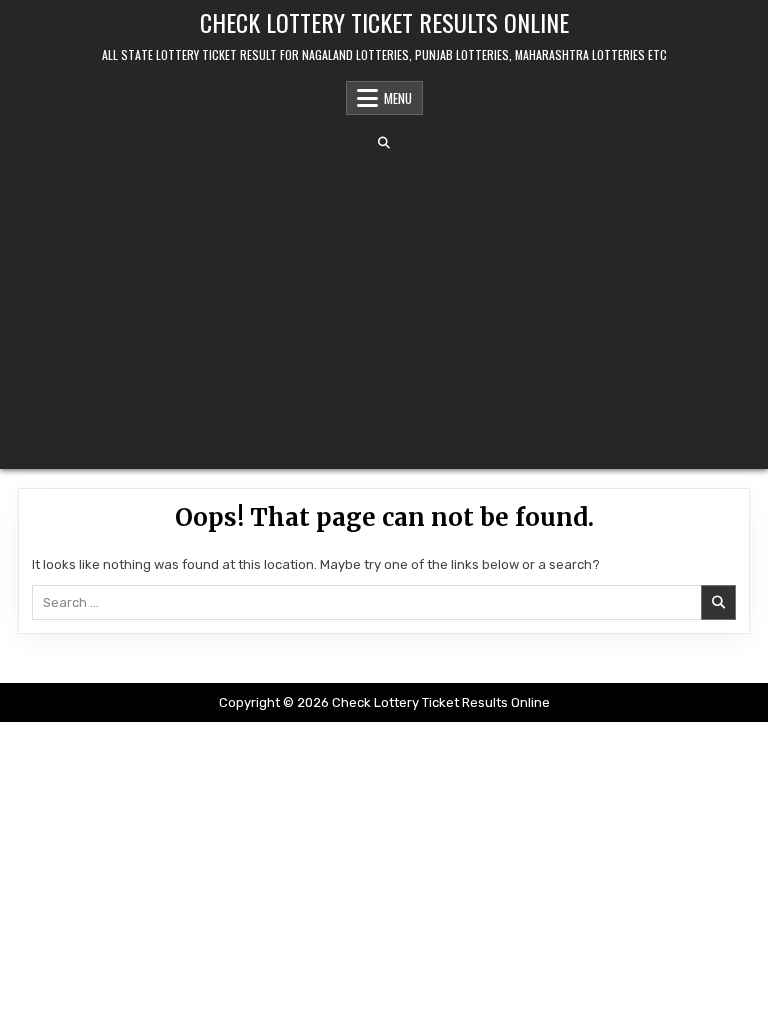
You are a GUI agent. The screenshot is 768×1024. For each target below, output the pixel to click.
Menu (398, 98)
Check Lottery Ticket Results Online (384, 22)
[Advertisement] (384, 309)
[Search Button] (384, 143)
